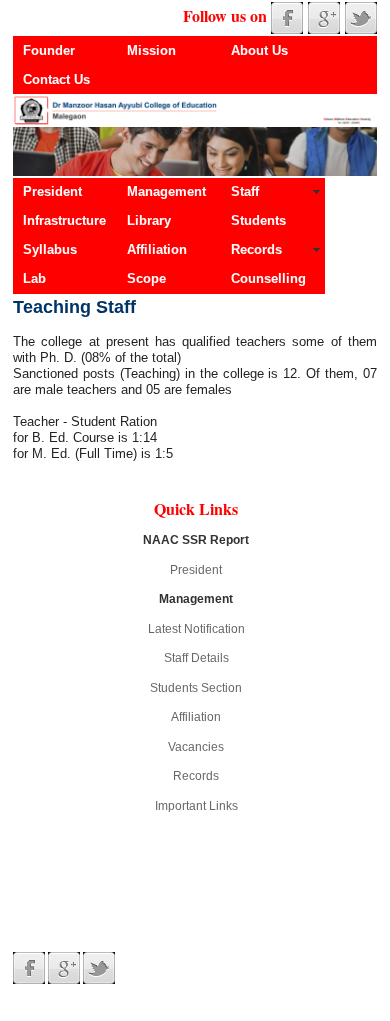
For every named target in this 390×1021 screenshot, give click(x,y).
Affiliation (157, 249)
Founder (49, 50)
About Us (259, 50)
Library (149, 220)
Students (258, 220)
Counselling (268, 278)
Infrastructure (64, 220)
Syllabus (50, 249)
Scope (146, 278)
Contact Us (56, 79)
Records (256, 249)
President (52, 191)
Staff (245, 191)
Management (166, 191)
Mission (151, 50)
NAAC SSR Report (196, 540)
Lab (34, 278)
